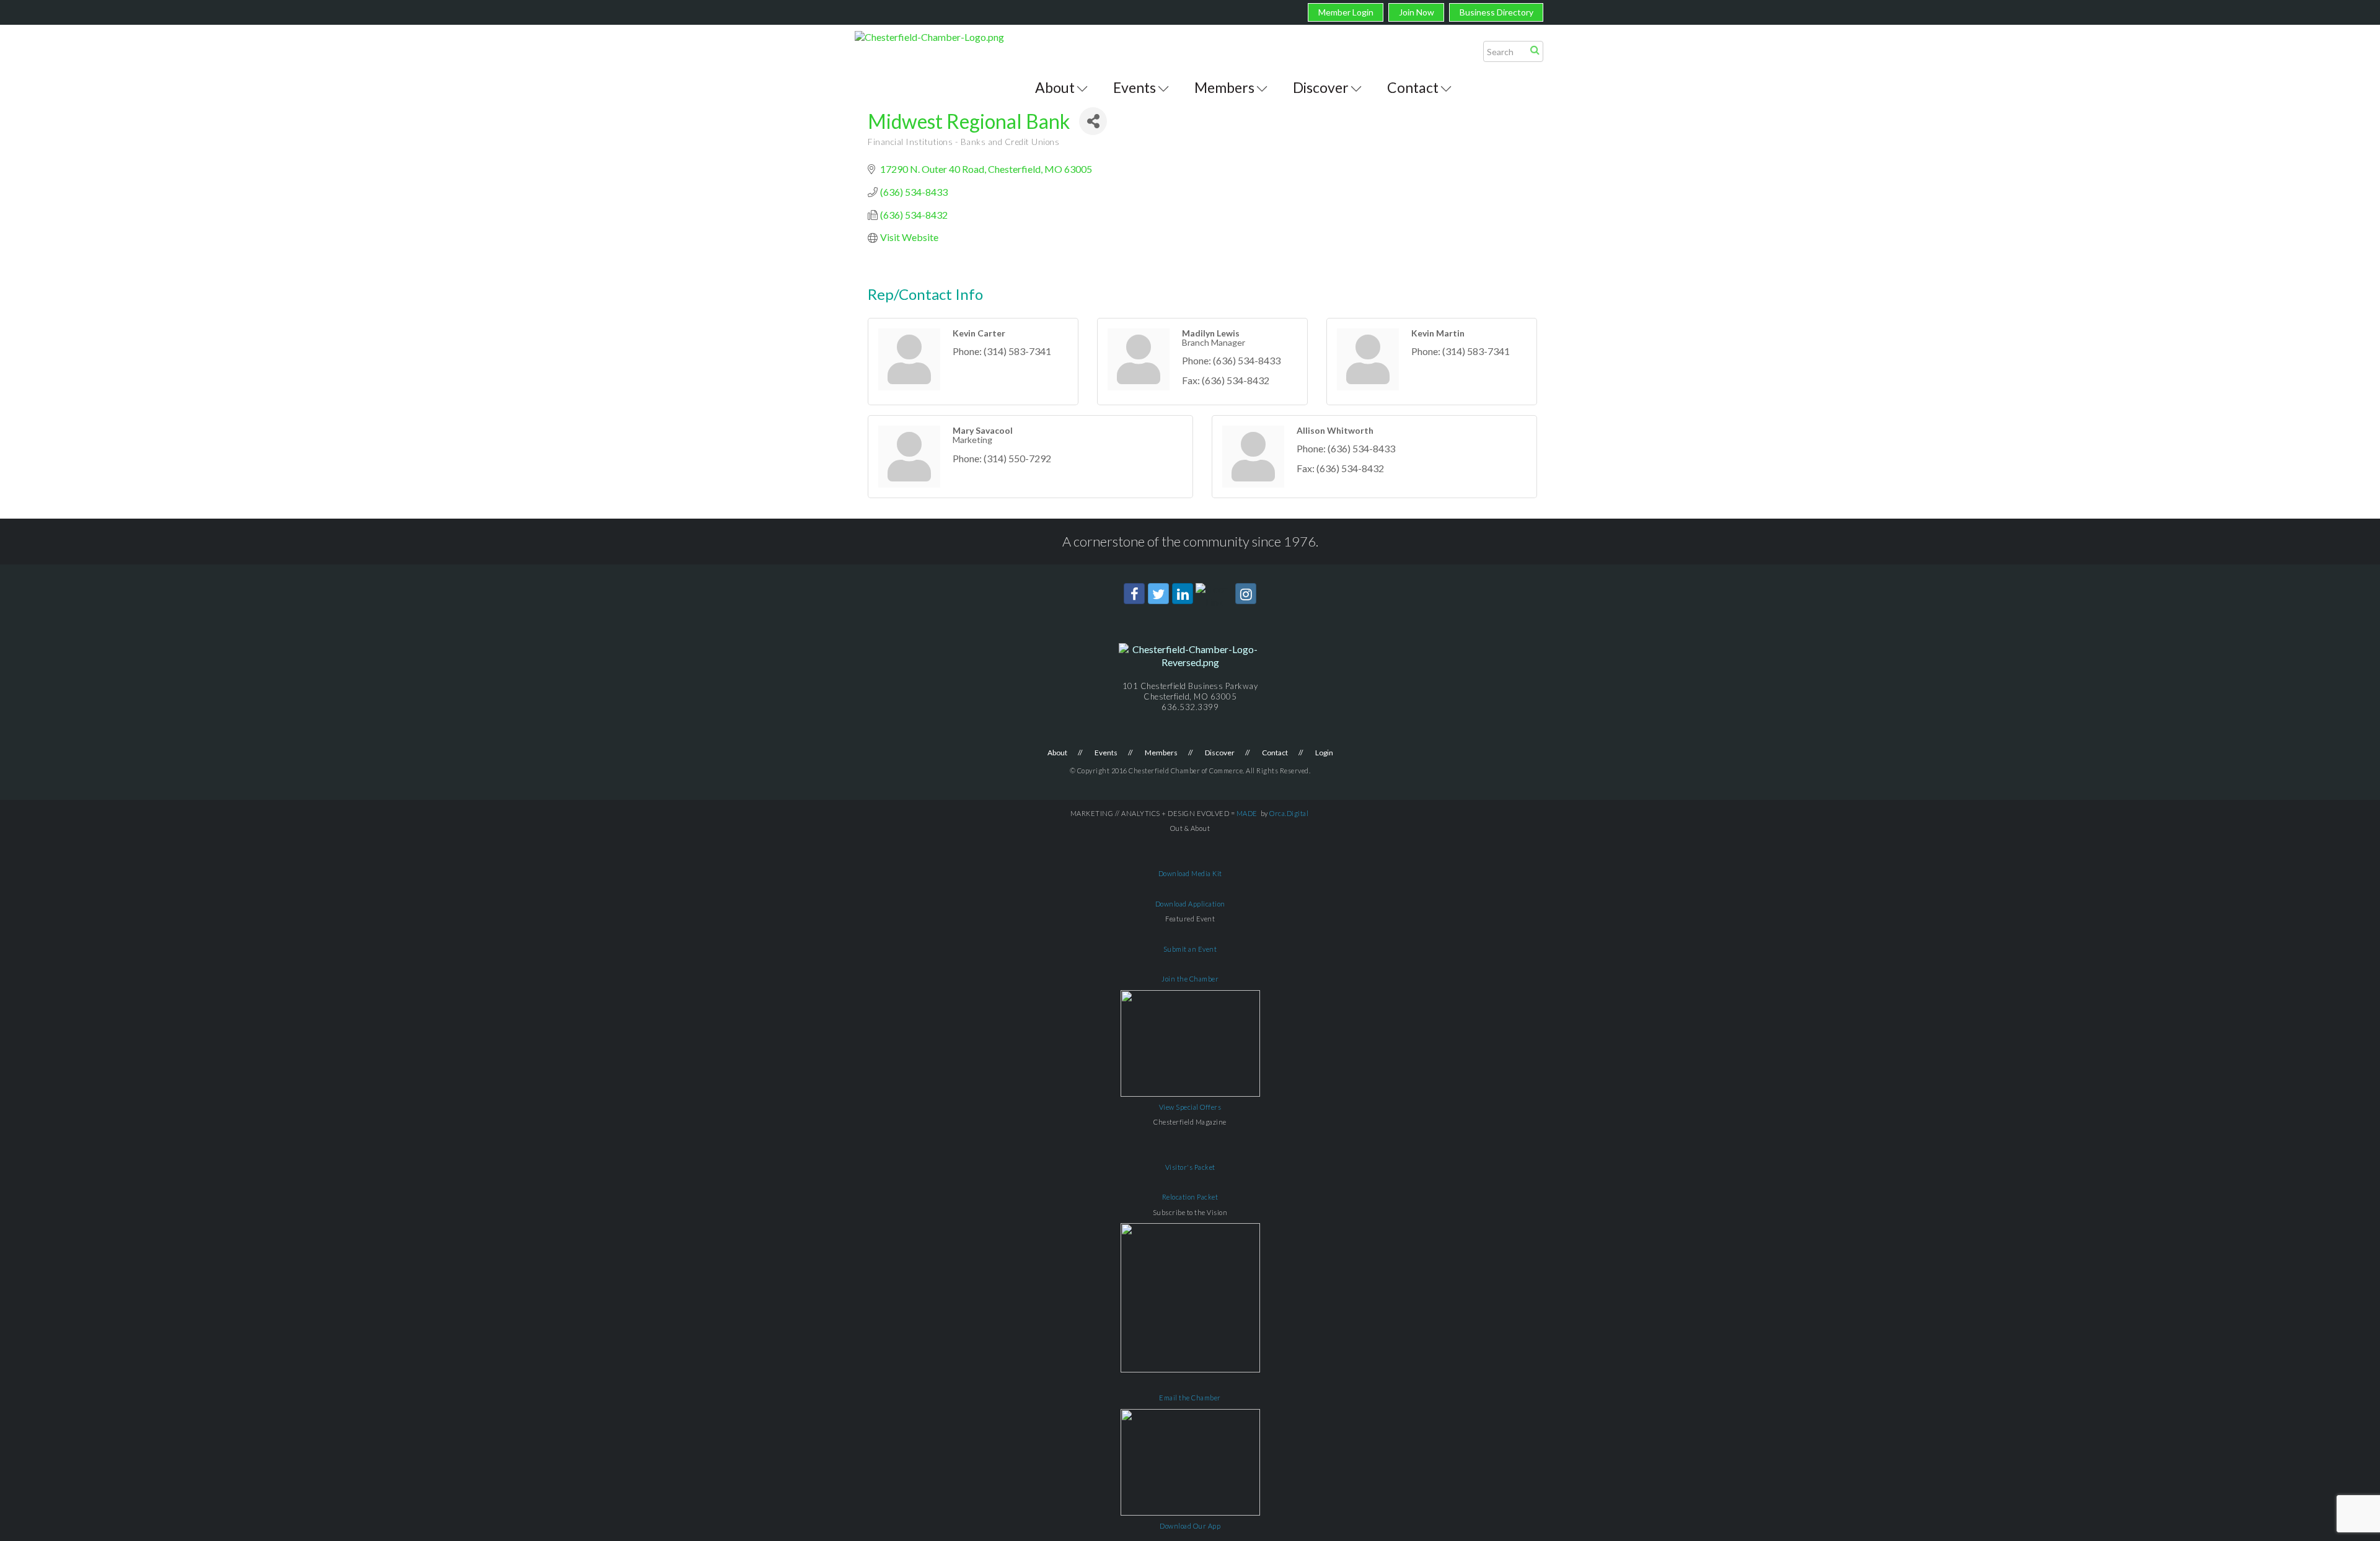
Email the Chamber (1190, 1398)
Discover (1321, 87)
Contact (1413, 87)
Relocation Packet (1190, 1197)
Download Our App (1190, 1526)
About (1055, 87)
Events (1135, 87)
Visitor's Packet (1190, 1167)
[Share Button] (1093, 121)
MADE (1247, 813)
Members (1224, 87)
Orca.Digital (1289, 813)
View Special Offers (1190, 1107)
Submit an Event (1190, 949)
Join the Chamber (1190, 979)
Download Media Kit (1190, 873)
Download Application (1190, 904)
